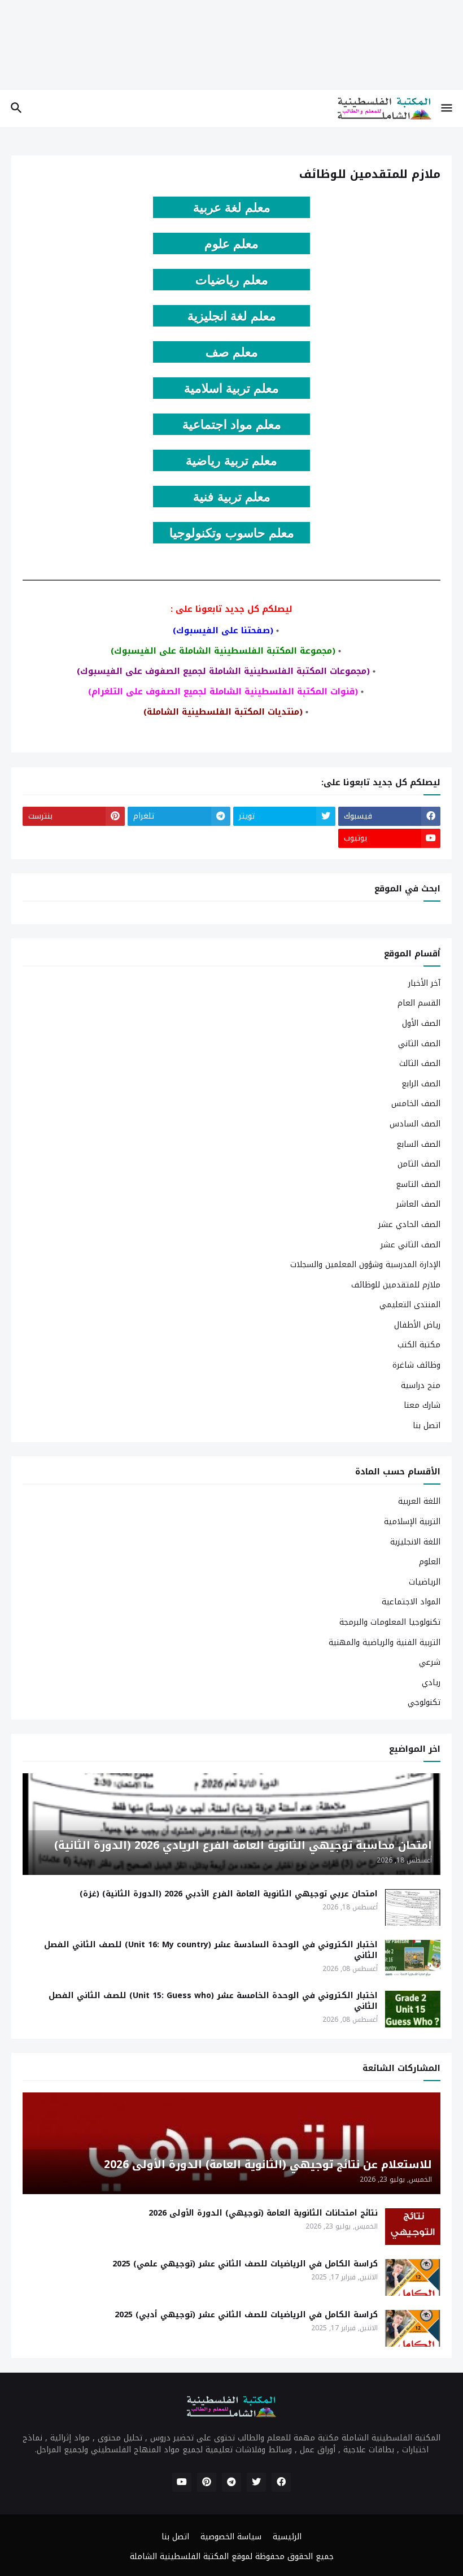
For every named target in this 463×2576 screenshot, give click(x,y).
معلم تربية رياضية (231, 461)
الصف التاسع (418, 1184)
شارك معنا (422, 1405)
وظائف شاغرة (416, 1365)
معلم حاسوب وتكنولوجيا (232, 533)
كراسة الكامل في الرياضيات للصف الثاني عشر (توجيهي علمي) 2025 (245, 2264)
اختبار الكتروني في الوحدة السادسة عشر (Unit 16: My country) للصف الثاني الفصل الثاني (211, 1951)
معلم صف (232, 352)
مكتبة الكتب (419, 1345)
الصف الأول (421, 1023)
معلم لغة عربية (232, 208)
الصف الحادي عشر (409, 1224)
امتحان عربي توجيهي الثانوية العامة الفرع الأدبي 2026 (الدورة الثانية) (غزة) (229, 1894)
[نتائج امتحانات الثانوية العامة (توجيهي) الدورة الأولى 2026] (413, 2227)
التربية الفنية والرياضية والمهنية (385, 1642)
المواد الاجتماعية (411, 1602)
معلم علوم (231, 244)
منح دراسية (421, 1385)
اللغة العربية (419, 1502)
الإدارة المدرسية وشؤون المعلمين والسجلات (365, 1265)
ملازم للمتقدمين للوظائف (396, 1285)
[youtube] (182, 2482)
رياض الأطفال (417, 1325)
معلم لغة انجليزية (232, 316)
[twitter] (256, 2482)
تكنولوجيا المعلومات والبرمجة (390, 1622)
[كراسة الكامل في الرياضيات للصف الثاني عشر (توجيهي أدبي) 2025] (413, 2328)
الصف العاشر (418, 1204)
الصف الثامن (419, 1164)
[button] (447, 108)
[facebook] (281, 2482)
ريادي (431, 1683)
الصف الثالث (420, 1063)
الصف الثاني (419, 1044)
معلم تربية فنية (232, 497)
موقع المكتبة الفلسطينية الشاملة (190, 2557)
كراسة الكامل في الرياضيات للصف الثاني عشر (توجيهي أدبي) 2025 (246, 2315)
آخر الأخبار (424, 984)
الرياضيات (425, 1582)
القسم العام (419, 1003)
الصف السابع (418, 1144)
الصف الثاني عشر (410, 1245)
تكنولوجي (424, 1702)
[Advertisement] (231, 53)
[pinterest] (207, 2482)
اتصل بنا (427, 1425)
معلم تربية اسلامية (231, 388)
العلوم (430, 1562)
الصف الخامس (416, 1104)
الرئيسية (287, 2537)
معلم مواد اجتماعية (232, 425)
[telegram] (231, 2482)
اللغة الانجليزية (415, 1542)
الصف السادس (415, 1124)
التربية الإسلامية (412, 1522)
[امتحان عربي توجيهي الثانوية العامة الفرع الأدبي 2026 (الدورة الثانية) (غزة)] (413, 1907)
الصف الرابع (421, 1084)
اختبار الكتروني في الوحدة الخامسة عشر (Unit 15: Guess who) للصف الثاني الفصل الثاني (213, 2001)
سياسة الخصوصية (231, 2537)
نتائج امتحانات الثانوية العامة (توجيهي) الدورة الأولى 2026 (263, 2214)
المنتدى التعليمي (410, 1305)
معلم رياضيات (232, 280)
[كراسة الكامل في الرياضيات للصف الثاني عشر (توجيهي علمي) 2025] (413, 2277)
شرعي (430, 1662)
